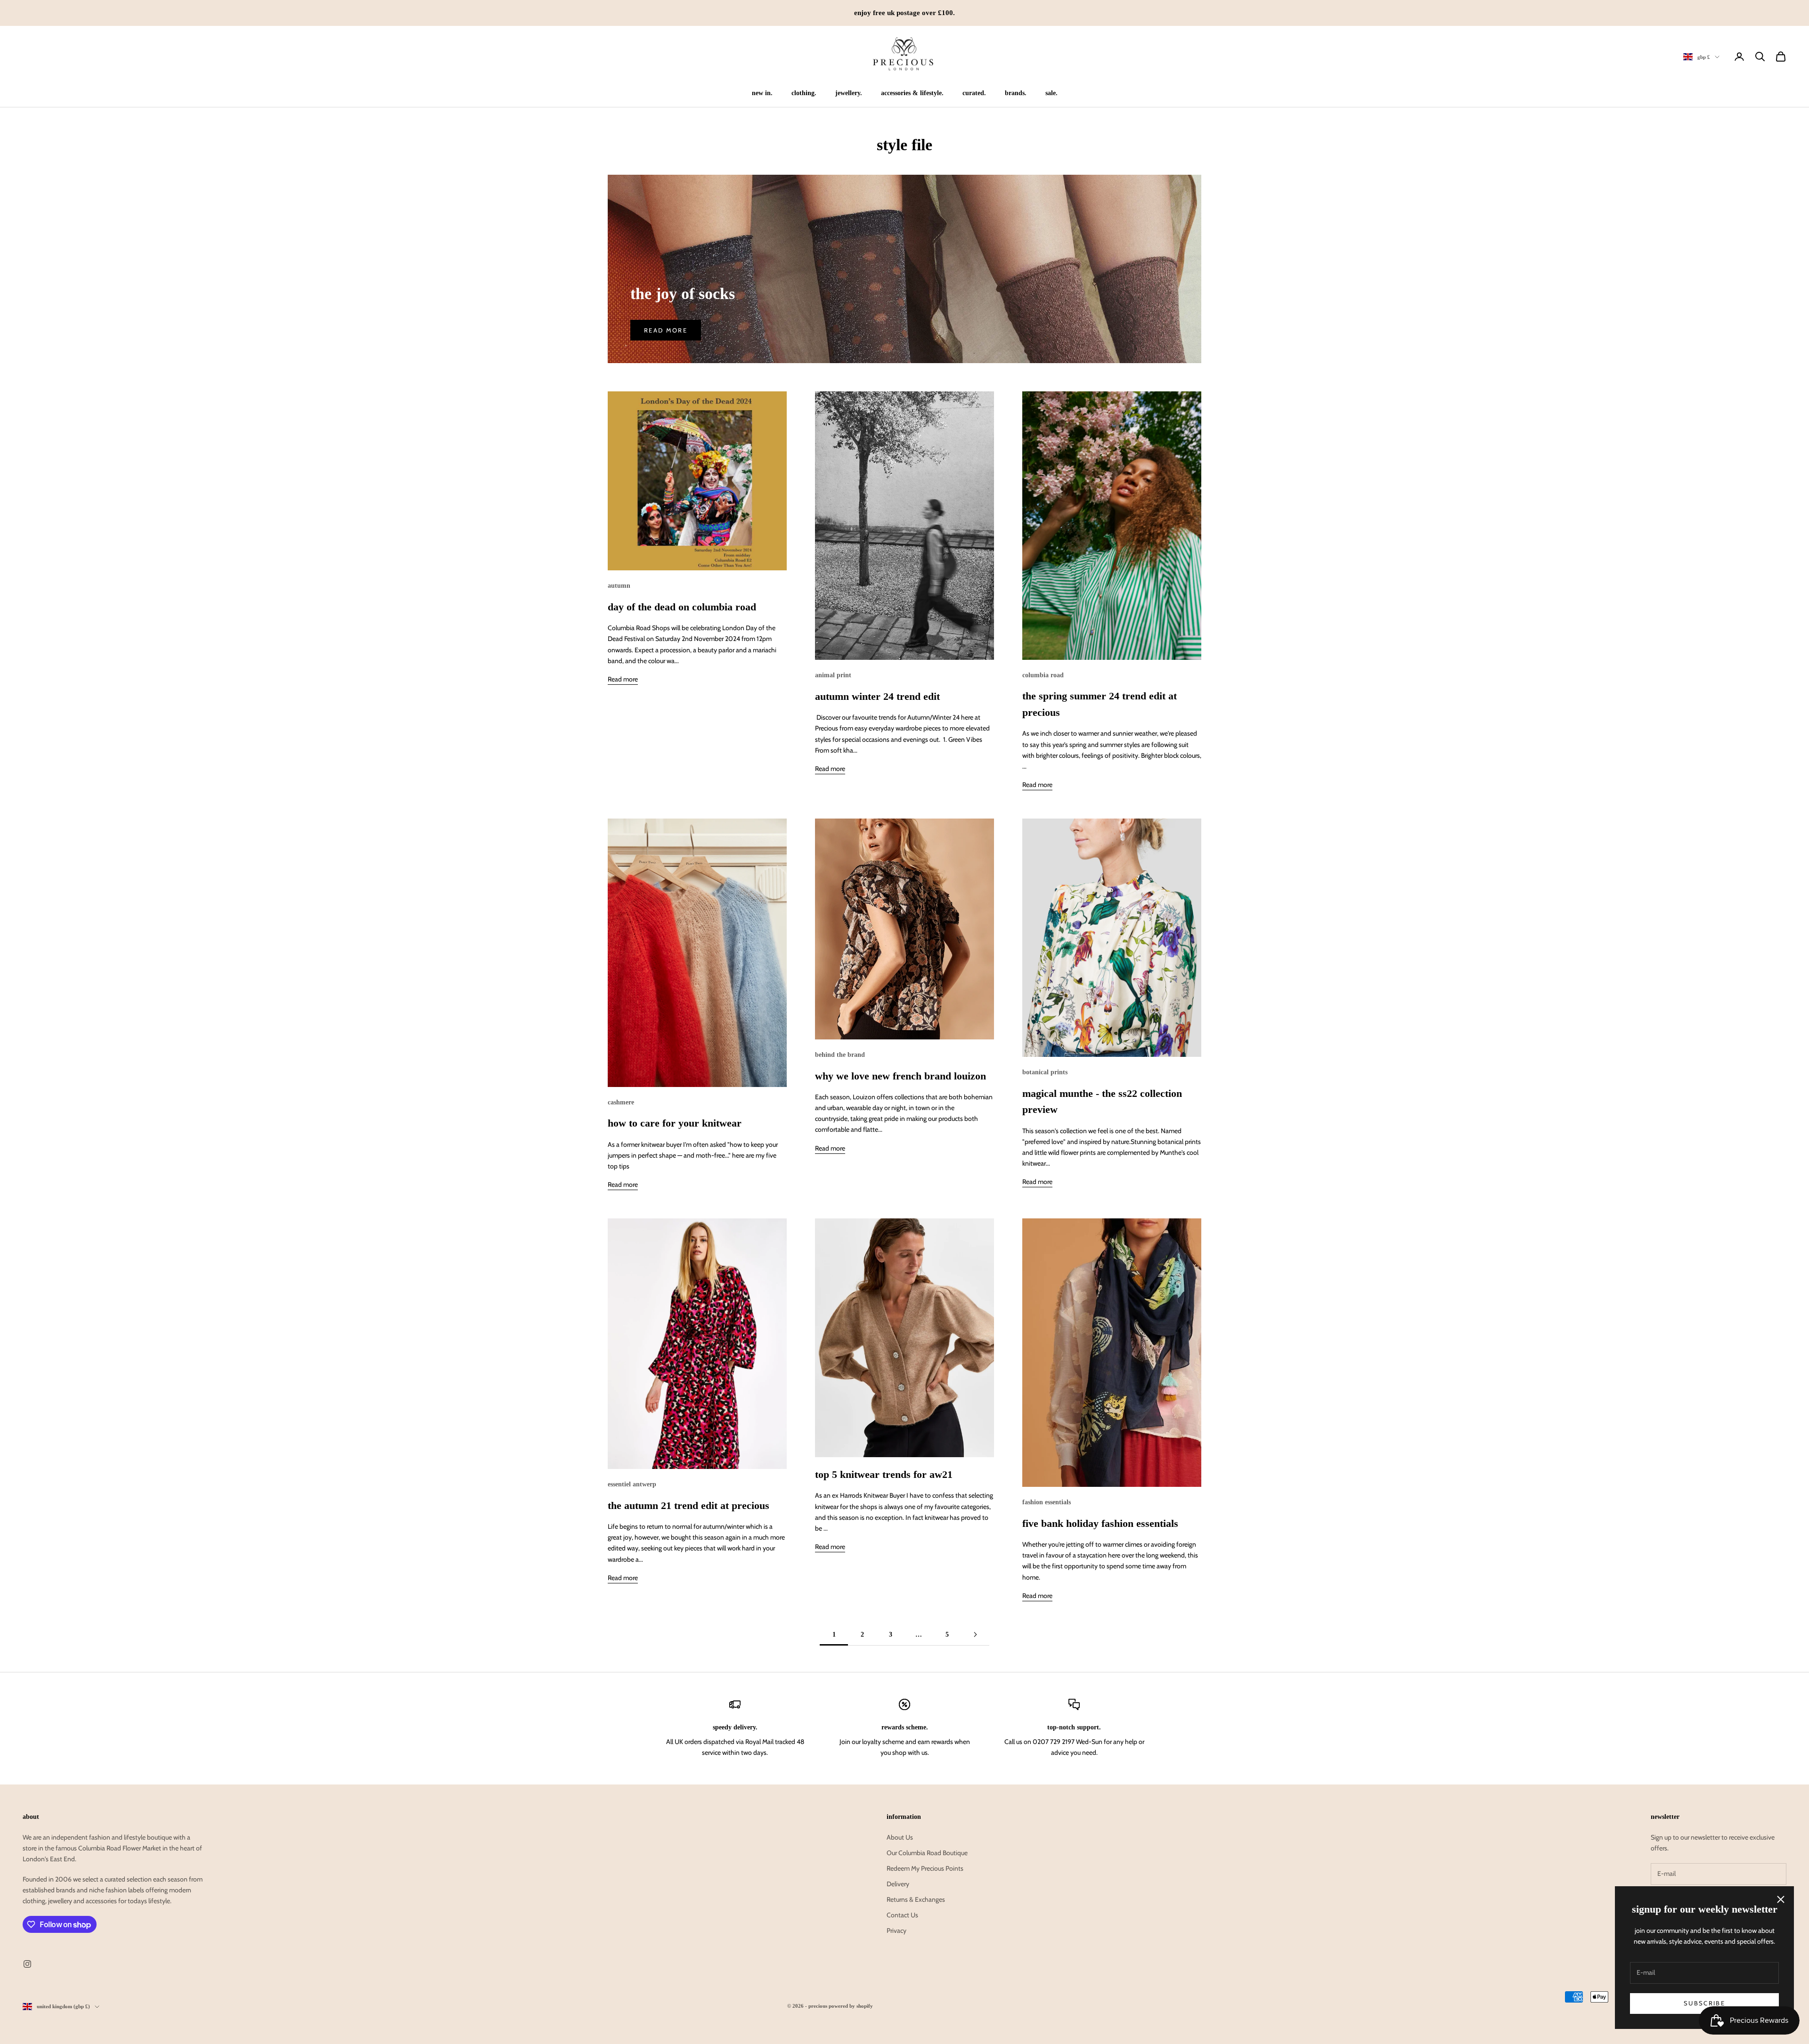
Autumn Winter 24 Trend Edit (877, 697)
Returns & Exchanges (916, 1899)
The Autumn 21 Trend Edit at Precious (689, 1506)
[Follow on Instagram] (27, 1964)
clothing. (804, 93)
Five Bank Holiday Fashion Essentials (1100, 1524)
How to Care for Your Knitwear (675, 1123)
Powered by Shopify (851, 2006)
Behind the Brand (840, 1054)
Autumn (619, 585)
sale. (1051, 93)
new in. (762, 93)
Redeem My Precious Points (925, 1868)
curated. (974, 93)
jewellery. (849, 93)
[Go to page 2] (975, 1634)
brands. (1016, 93)
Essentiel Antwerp (632, 1484)
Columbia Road (1043, 675)
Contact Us (902, 1915)
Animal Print (833, 675)
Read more (666, 330)
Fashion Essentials (1047, 1502)
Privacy (896, 1930)
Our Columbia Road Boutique (927, 1853)
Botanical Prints (1045, 1072)
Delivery (898, 1884)
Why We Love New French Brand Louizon (900, 1076)
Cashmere (621, 1102)
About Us (900, 1837)
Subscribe (1704, 2003)
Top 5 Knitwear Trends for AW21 (884, 1475)
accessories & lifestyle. (912, 93)
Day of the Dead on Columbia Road (682, 607)
